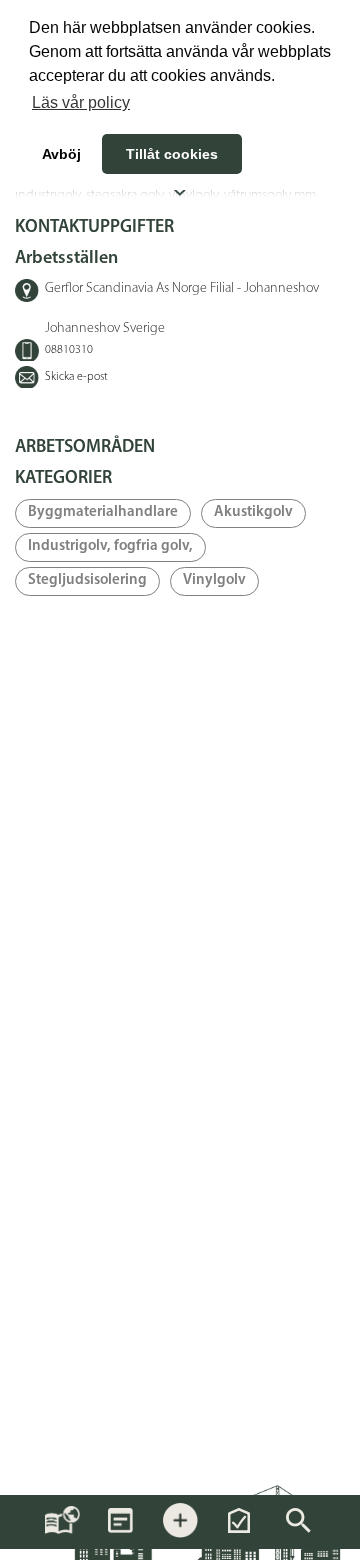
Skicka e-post (76, 377)
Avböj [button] (61, 154)
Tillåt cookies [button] (172, 154)
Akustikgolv (253, 512)
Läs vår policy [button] (81, 102)
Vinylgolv (214, 580)
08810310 (69, 350)
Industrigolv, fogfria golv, (110, 546)
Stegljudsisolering (87, 580)
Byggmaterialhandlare (103, 512)
